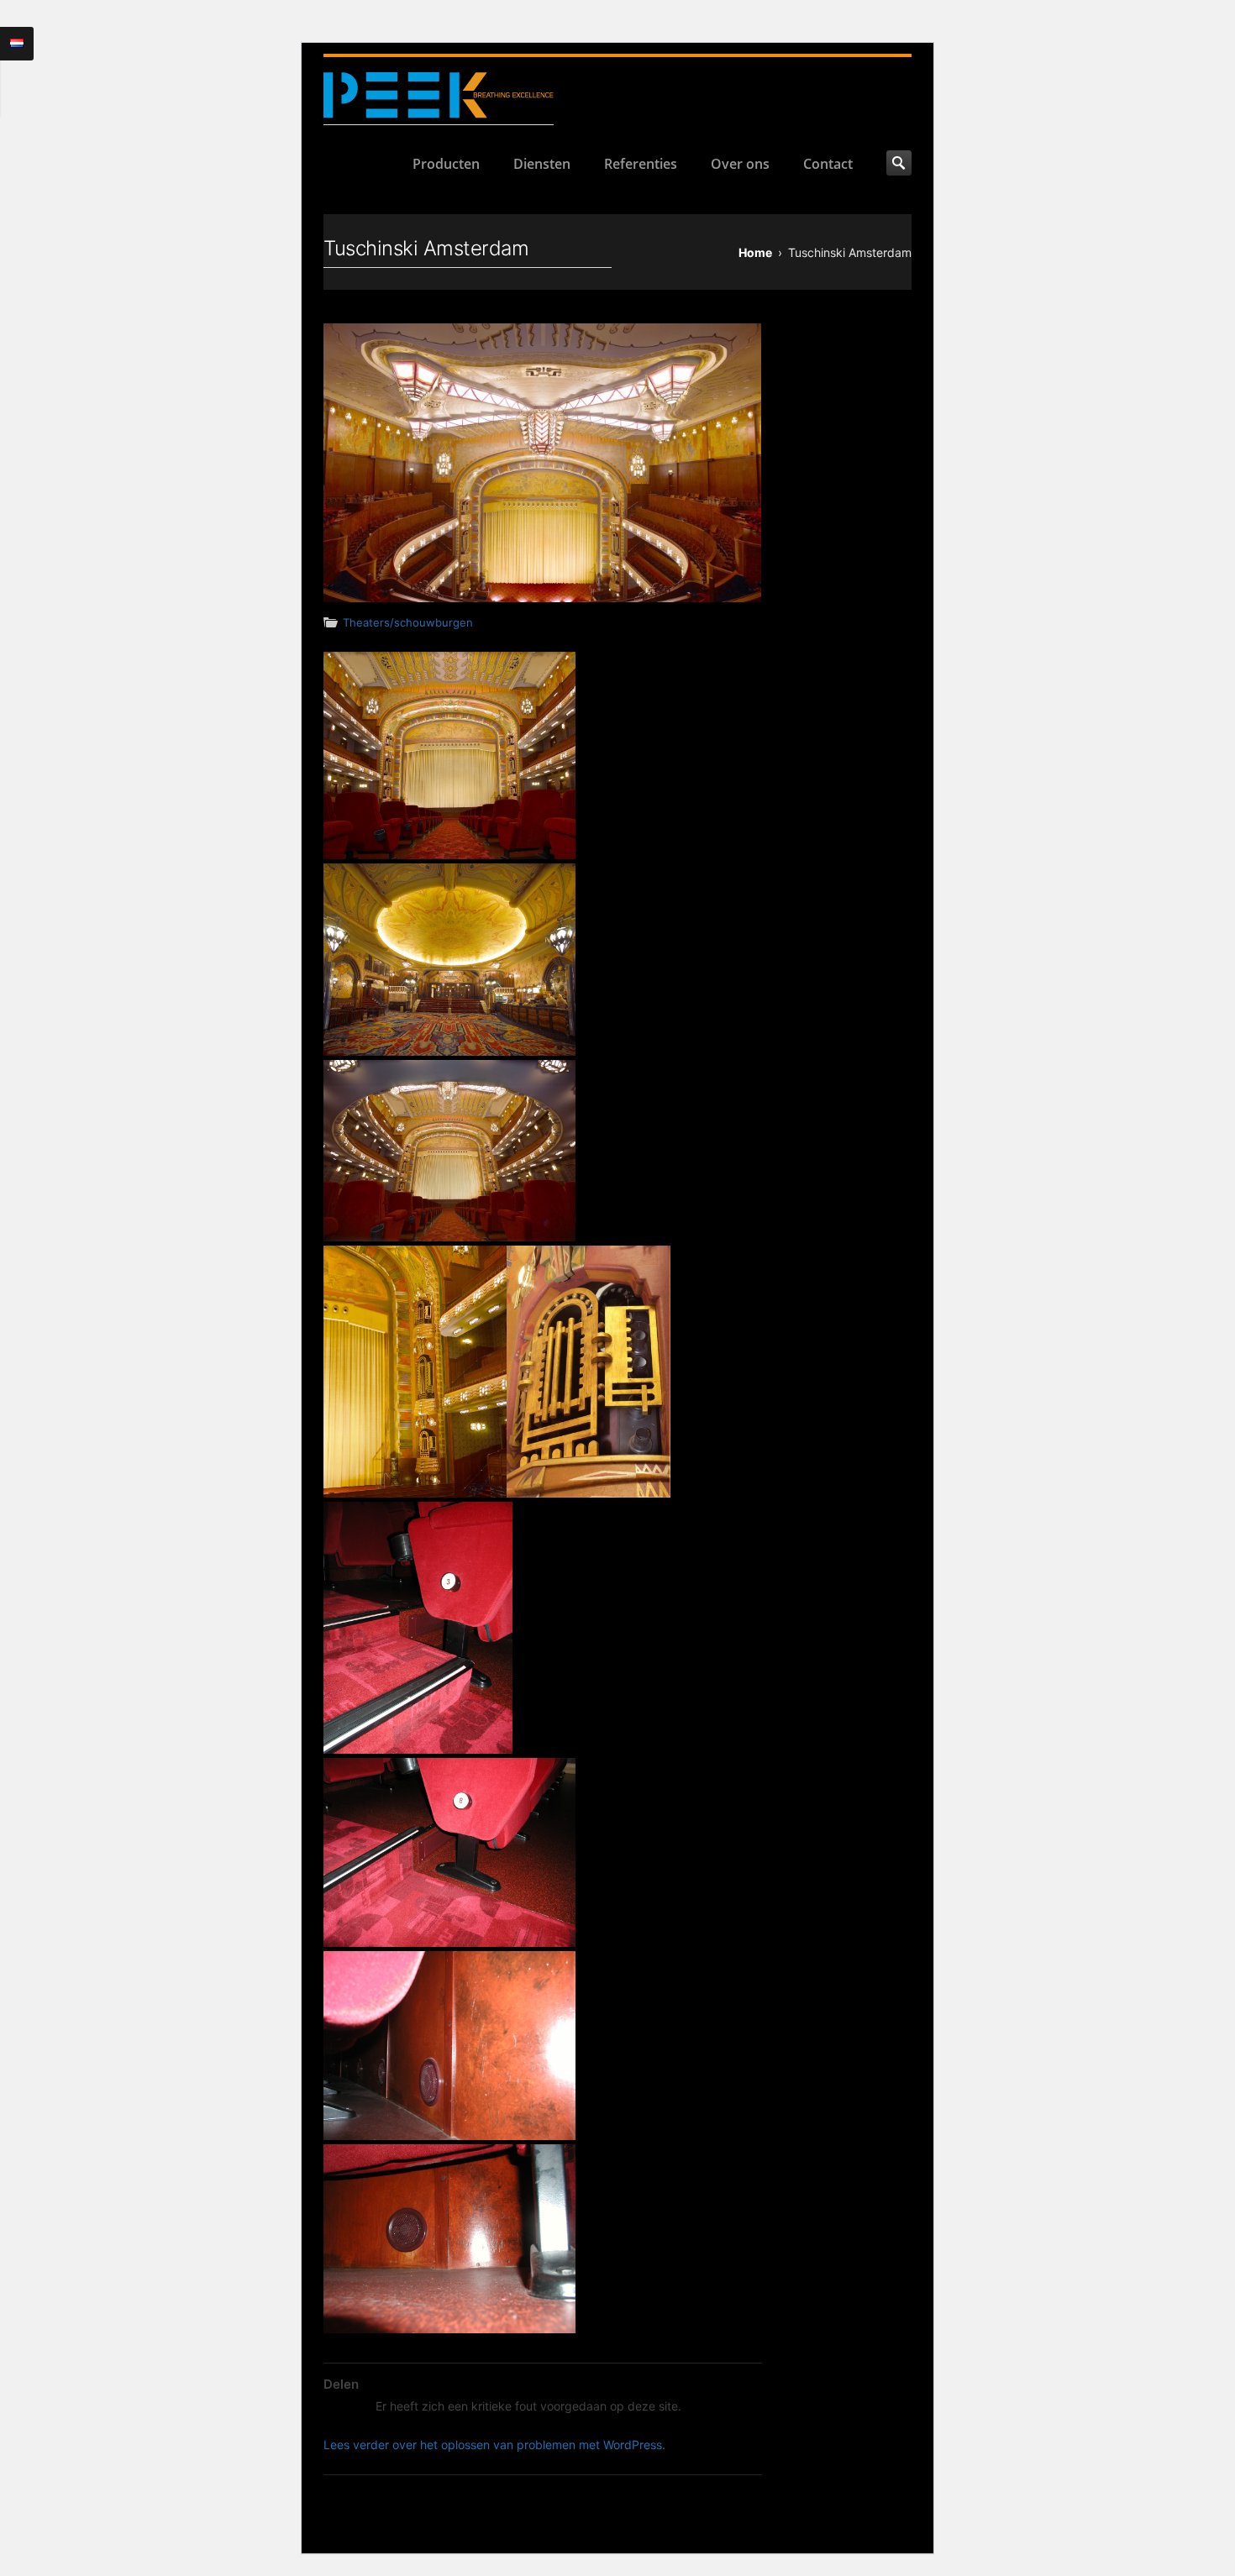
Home (755, 252)
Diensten (542, 164)
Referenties (641, 164)
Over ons (740, 164)
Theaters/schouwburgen (408, 622)
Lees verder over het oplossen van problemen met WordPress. (494, 2445)
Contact (828, 164)
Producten (446, 164)
